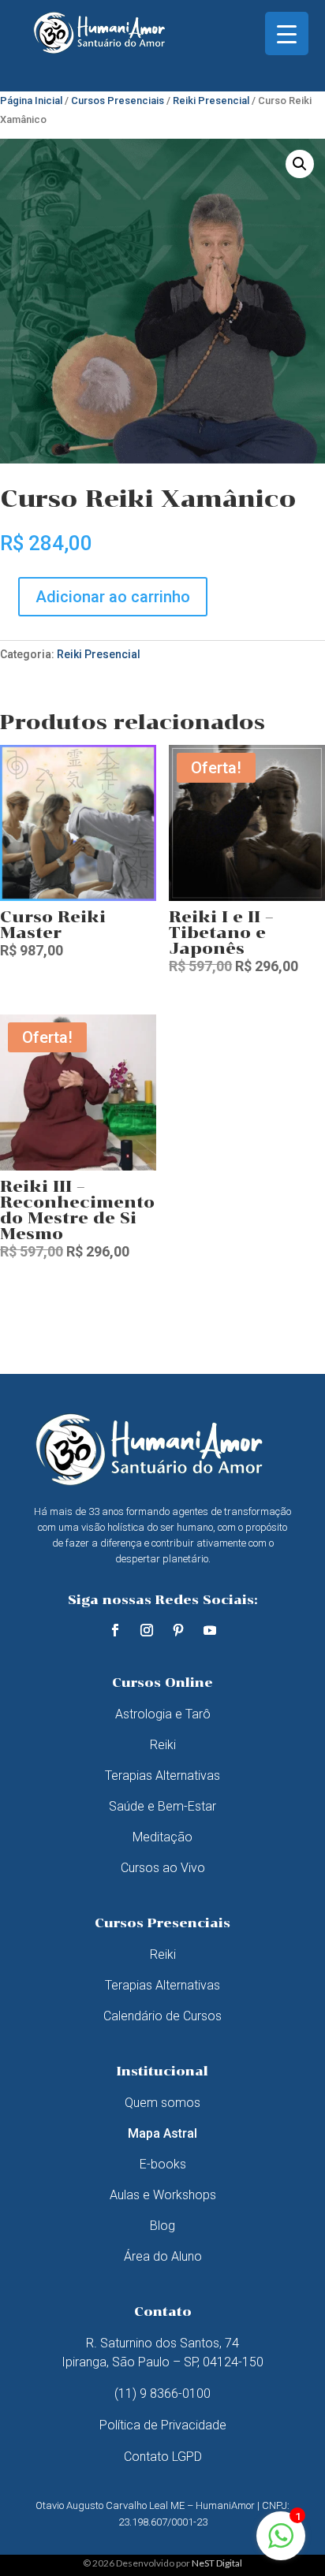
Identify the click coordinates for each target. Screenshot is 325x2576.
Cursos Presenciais (118, 101)
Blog (162, 2226)
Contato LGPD (163, 2457)
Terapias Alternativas (162, 1776)
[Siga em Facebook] (115, 1630)
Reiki (163, 1745)
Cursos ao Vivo (163, 1868)
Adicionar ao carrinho (113, 597)
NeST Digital (217, 2563)
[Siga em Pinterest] (178, 1630)
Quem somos (162, 2103)
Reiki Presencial (211, 101)
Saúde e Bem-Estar (162, 1806)
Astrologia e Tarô (163, 1714)
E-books (163, 2164)
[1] (281, 2544)
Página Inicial (31, 101)
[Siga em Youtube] (210, 1630)
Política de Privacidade (163, 2425)
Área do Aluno (163, 2256)
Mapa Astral (162, 2133)
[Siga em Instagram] (147, 1630)
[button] (300, 164)
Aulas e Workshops (163, 2195)
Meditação (162, 1837)
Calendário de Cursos (162, 2016)
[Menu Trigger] (287, 34)
